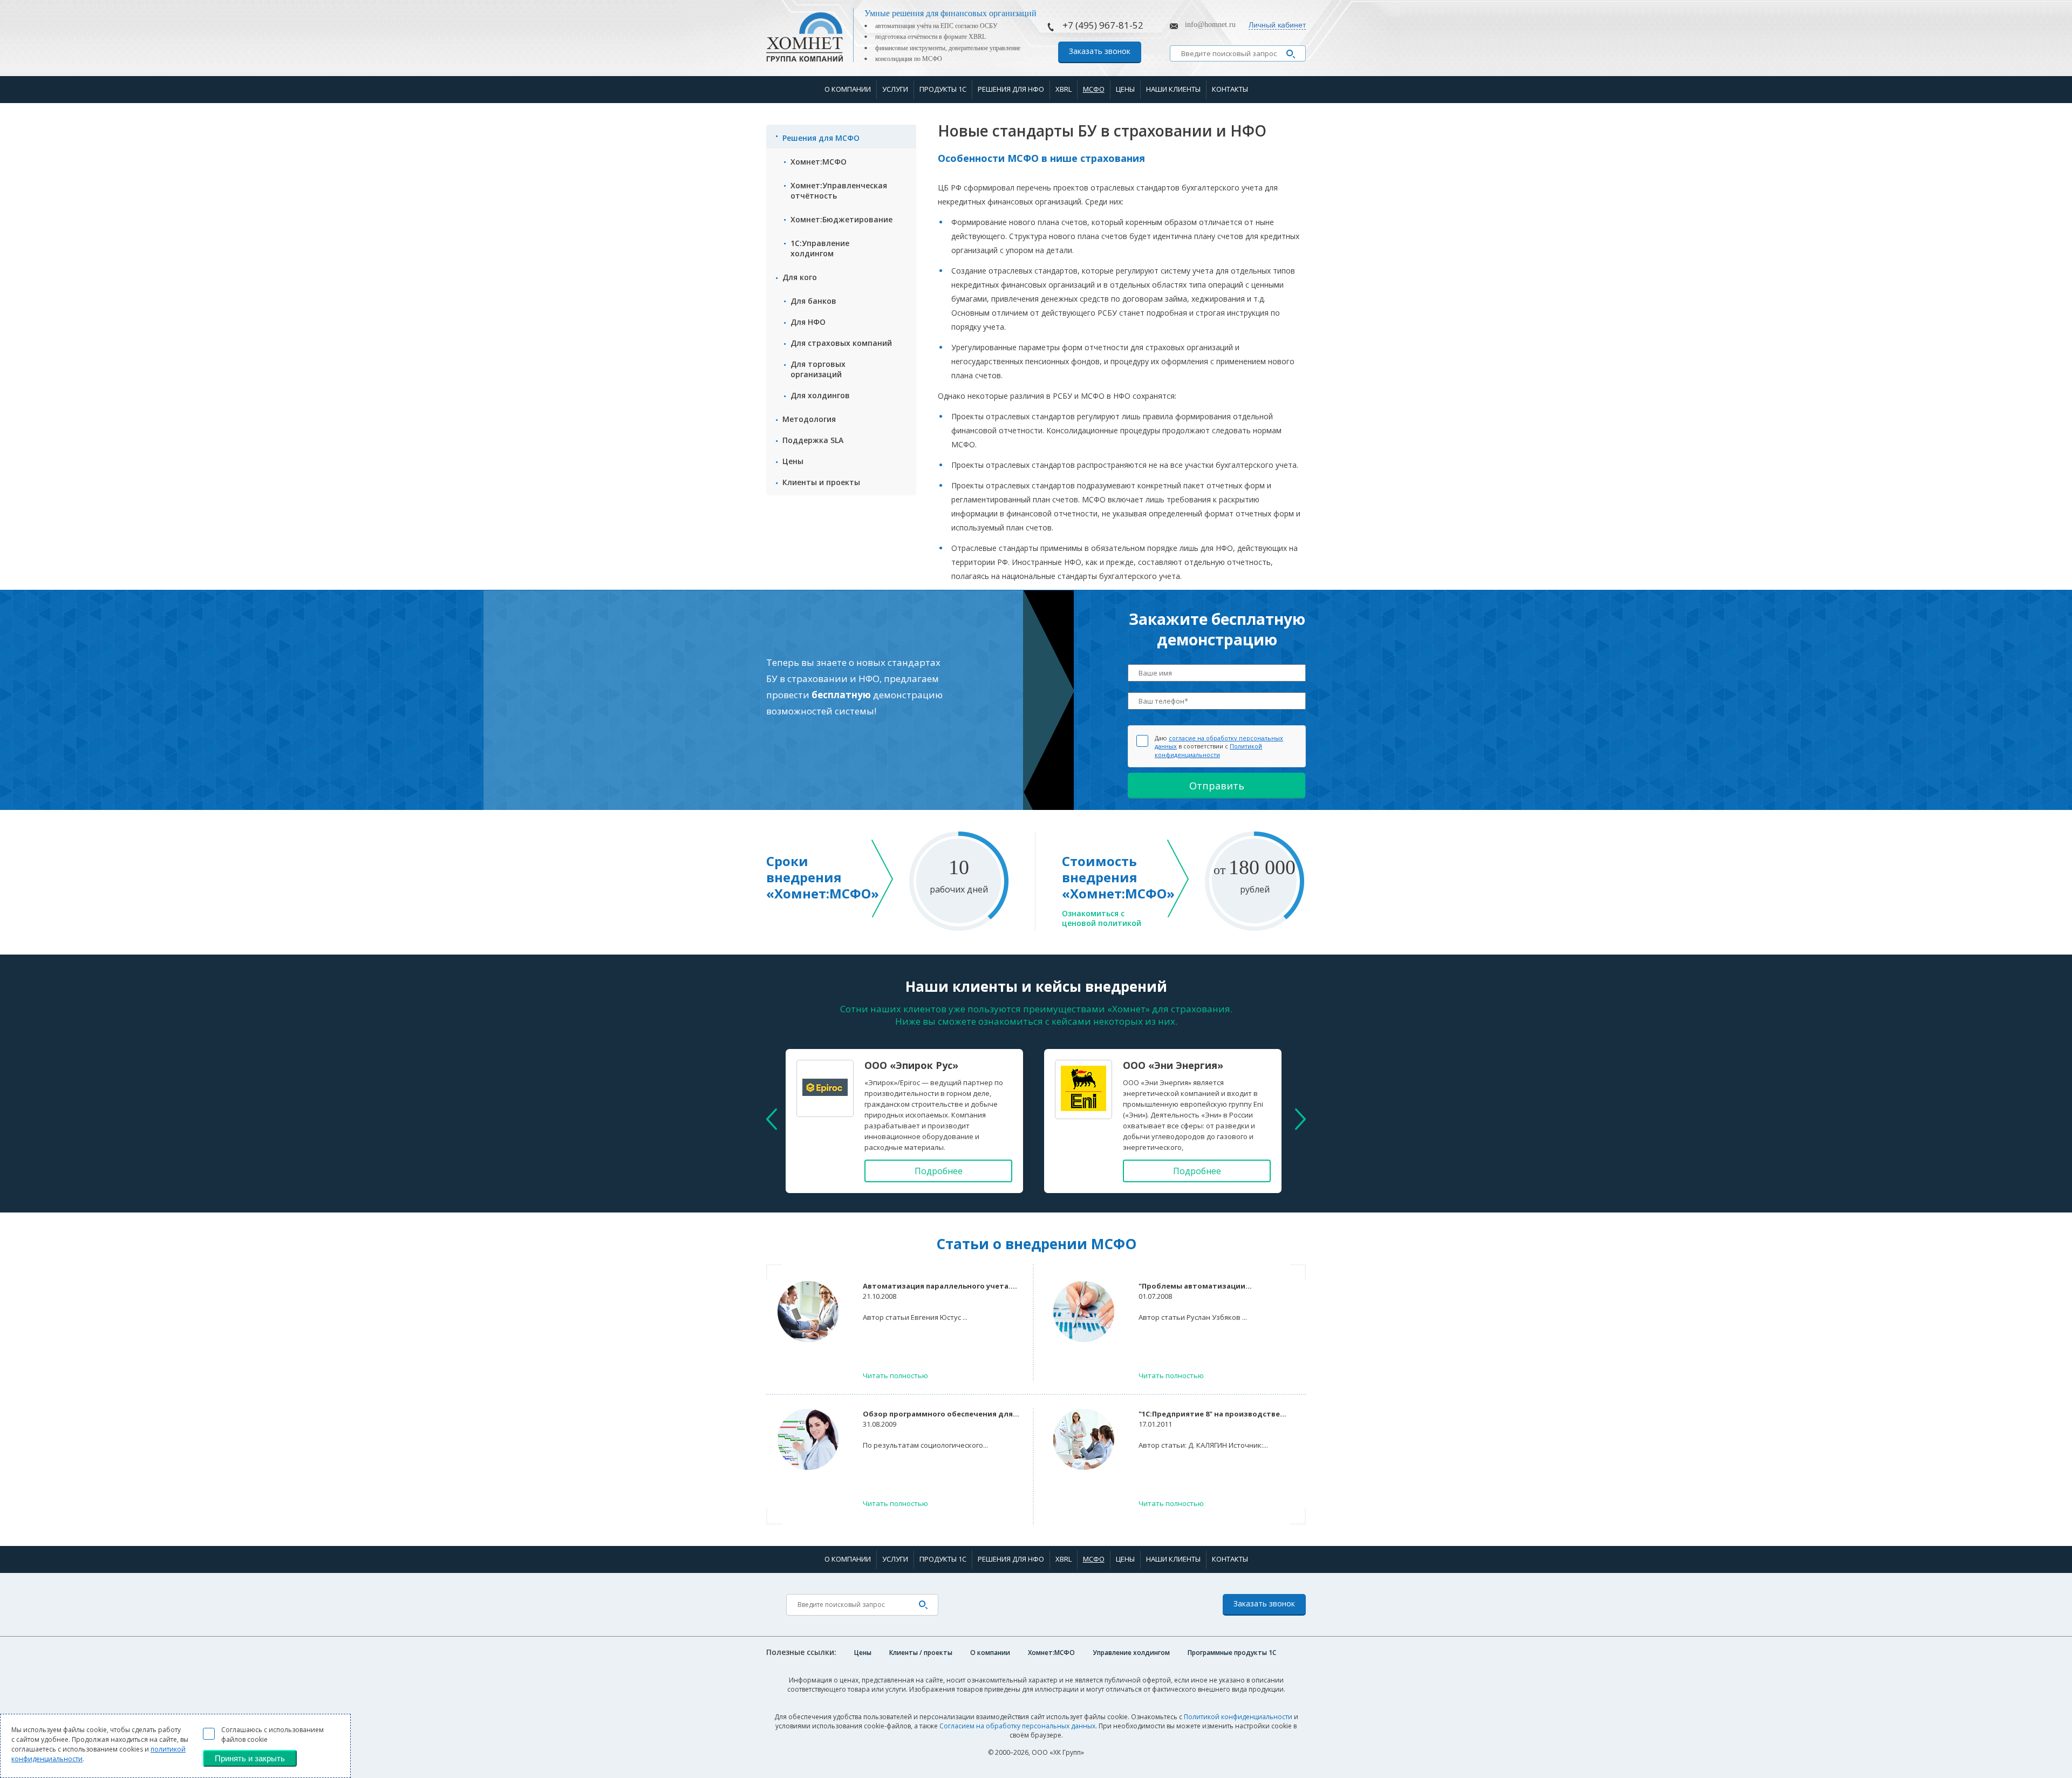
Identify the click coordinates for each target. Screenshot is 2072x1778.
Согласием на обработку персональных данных (1017, 1726)
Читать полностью (895, 1375)
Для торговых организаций (818, 369)
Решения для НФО (1011, 89)
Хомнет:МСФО (819, 162)
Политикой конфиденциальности (1208, 750)
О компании (848, 89)
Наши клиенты (1173, 89)
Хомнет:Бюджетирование (841, 219)
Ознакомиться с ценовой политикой (1102, 918)
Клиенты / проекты (921, 1653)
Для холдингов (820, 395)
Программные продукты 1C (1232, 1653)
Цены (1125, 89)
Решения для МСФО (821, 138)
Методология (809, 419)
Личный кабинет (1277, 25)
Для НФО (808, 322)
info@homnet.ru (1210, 25)
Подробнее (939, 1171)
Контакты (1230, 89)
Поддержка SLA (813, 440)
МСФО (1094, 89)
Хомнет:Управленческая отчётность (839, 190)
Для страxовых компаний (841, 343)
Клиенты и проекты (821, 482)
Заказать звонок (1100, 51)
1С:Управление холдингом (820, 248)
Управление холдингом (1131, 1653)
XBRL (1064, 89)
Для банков (813, 301)
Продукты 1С (943, 89)
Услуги (895, 89)
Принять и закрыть (250, 1758)
